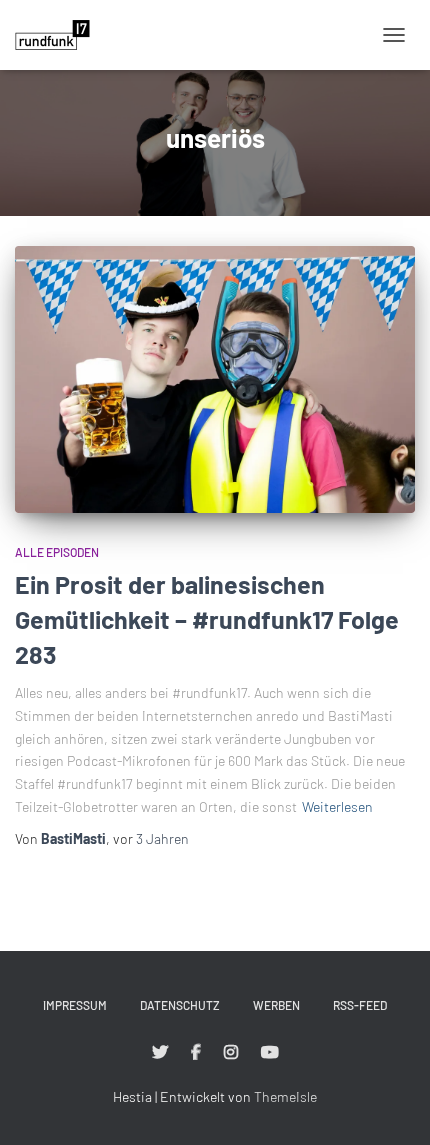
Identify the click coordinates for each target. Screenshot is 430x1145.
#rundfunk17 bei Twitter (160, 1053)
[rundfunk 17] (60, 35)
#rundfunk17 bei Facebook (196, 1053)
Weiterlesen (337, 806)
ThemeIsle (285, 1096)
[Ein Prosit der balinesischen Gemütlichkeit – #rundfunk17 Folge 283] (215, 379)
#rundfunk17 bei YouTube (270, 1053)
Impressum (75, 1005)
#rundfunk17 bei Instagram (231, 1053)
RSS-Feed (360, 1005)
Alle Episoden (57, 552)
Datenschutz (180, 1005)
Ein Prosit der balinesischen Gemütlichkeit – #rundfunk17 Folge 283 (207, 619)
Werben (276, 1005)
